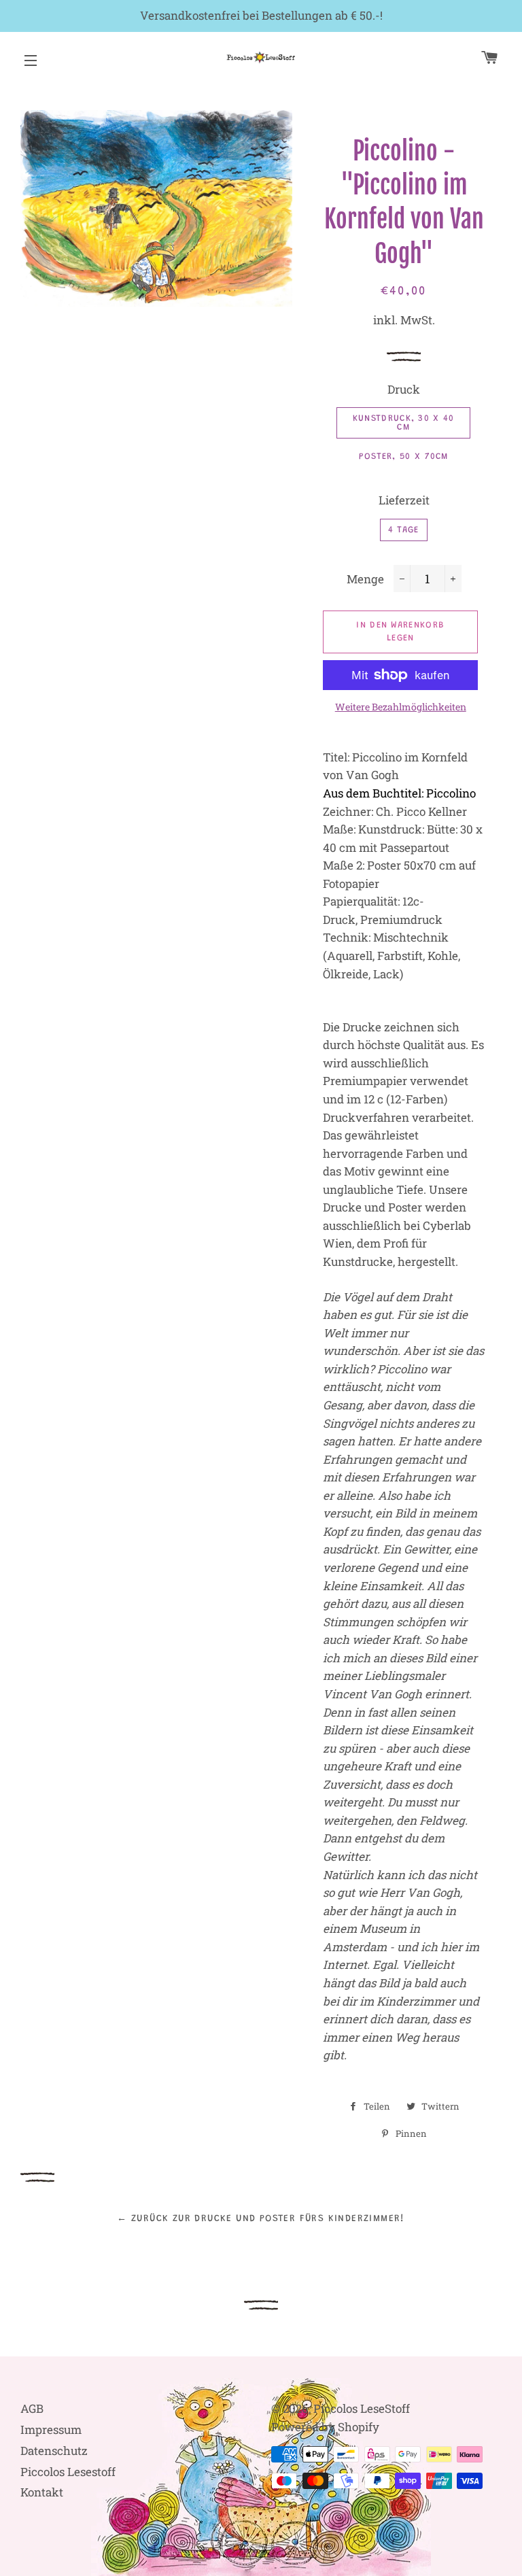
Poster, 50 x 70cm (404, 457)
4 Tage (404, 530)
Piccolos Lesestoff (68, 2472)
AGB (32, 2408)
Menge (365, 579)
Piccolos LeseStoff (362, 2408)
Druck (404, 389)
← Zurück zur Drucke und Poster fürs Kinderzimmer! (261, 2219)
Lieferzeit (404, 500)
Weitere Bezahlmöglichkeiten (401, 707)
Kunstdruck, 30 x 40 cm (404, 423)
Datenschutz (54, 2451)
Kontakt (42, 2492)
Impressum (51, 2429)
